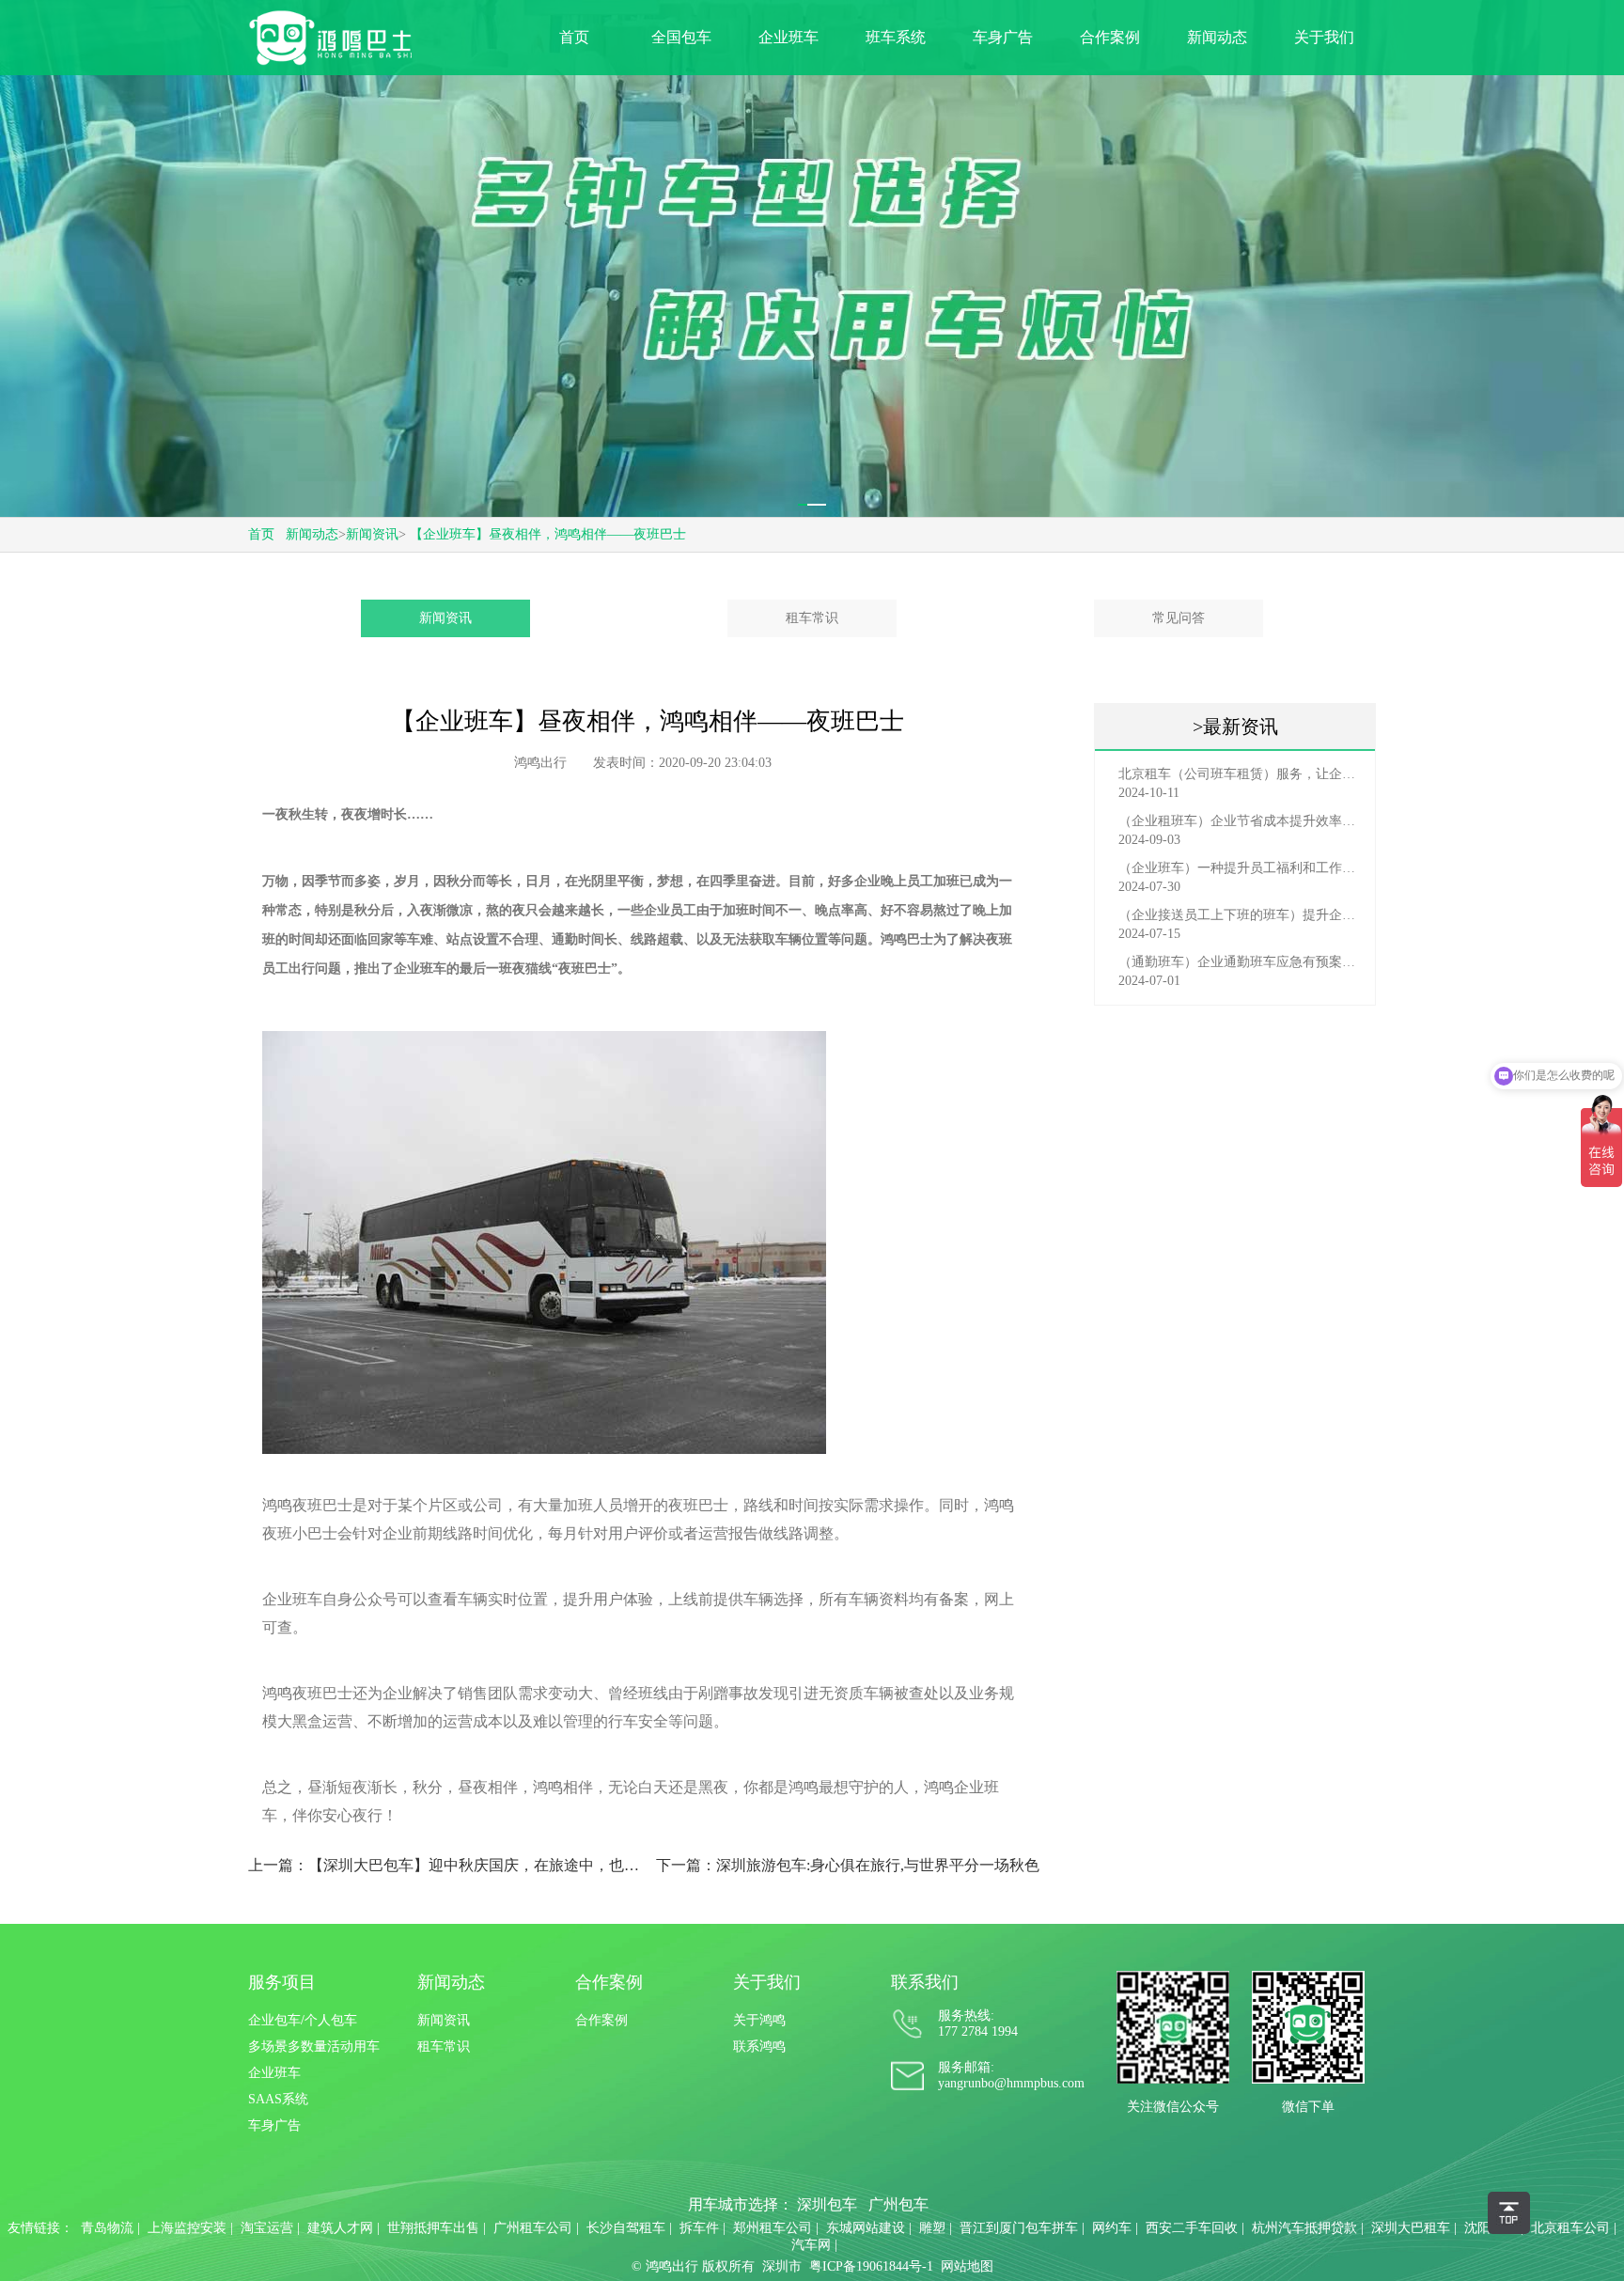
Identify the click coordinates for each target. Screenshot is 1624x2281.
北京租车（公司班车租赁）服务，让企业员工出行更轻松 (1240, 774)
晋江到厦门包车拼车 (1019, 2228)
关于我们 (1324, 37)
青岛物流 (107, 2228)
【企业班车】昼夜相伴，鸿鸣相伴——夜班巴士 (548, 534)
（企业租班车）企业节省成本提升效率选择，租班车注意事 (1240, 821)
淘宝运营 (267, 2228)
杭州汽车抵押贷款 (1304, 2228)
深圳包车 (827, 2204)
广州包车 (898, 2204)
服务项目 (282, 1982)
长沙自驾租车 (626, 2228)
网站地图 (967, 2266)
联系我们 (925, 1982)
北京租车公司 (1570, 2228)
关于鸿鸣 (759, 2020)
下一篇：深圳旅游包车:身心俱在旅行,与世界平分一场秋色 (848, 1865)
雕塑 (932, 2228)
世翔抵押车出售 (433, 2228)
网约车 (1112, 2228)
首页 (574, 37)
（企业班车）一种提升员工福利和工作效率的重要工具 (1240, 868)
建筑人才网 (340, 2228)
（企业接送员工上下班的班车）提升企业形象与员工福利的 (1240, 915)
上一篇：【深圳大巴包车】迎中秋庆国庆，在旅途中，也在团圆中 (444, 1865)
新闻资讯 (372, 534)
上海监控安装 (187, 2228)
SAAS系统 (278, 2099)
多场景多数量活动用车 (314, 2047)
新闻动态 (1217, 37)
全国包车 (681, 37)
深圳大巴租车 (1411, 2228)
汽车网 (811, 2245)
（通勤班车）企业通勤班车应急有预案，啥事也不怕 (1240, 962)
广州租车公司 (533, 2228)
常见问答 (1179, 618)
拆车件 (699, 2228)
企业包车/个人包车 (303, 2020)
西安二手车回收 (1192, 2228)
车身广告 (1003, 37)
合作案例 (1110, 37)
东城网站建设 (866, 2228)
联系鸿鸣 (759, 2047)
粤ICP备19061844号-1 (871, 2266)
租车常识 (812, 618)
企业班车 (789, 37)
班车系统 (896, 37)
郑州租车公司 (773, 2228)
